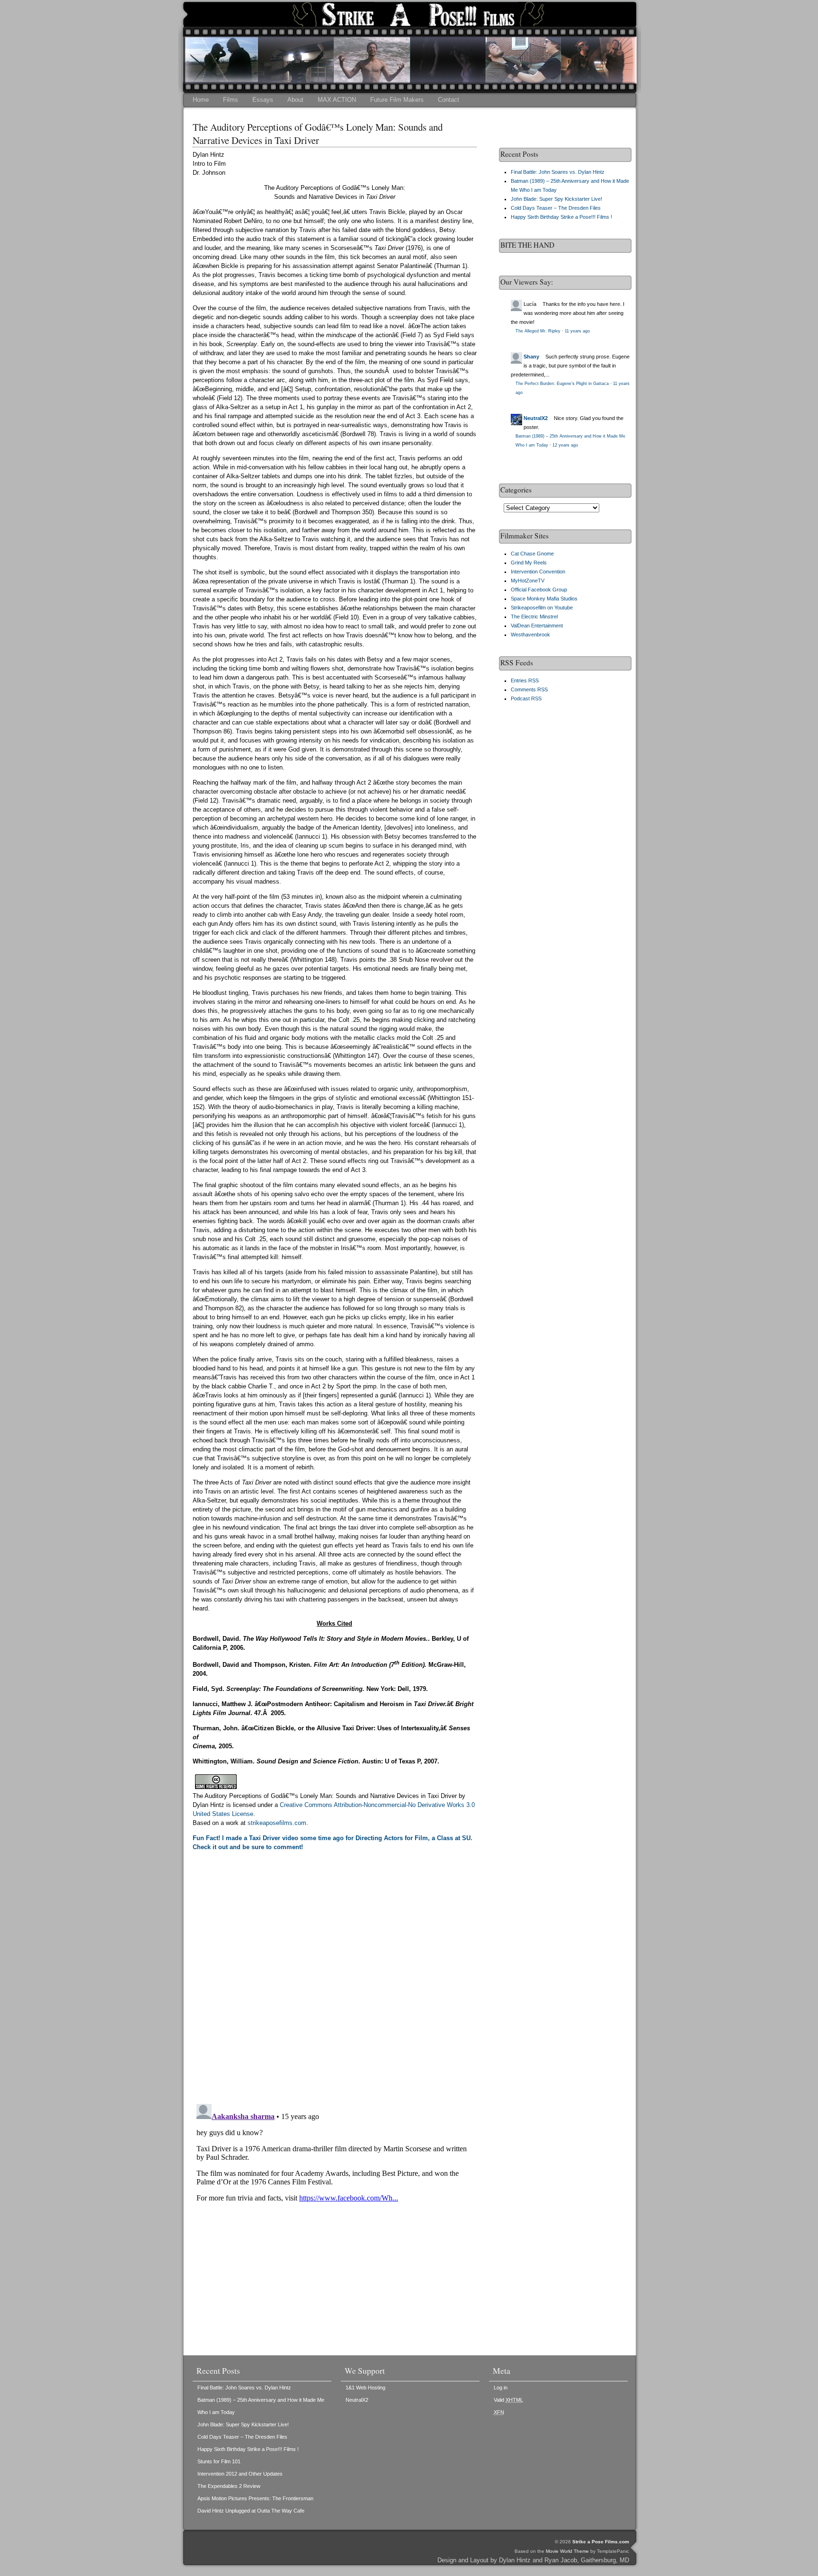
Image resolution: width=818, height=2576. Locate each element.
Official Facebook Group (539, 590)
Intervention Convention (538, 572)
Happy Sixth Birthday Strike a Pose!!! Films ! (561, 217)
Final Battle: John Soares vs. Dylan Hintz (558, 172)
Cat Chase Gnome (532, 554)
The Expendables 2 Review (229, 2486)
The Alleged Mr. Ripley (538, 331)
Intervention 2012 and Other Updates (240, 2474)
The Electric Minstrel (534, 617)
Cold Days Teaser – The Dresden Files (556, 208)
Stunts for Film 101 (219, 2461)
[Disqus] (335, 1976)
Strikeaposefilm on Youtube (542, 608)
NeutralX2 (536, 418)
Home (201, 100)
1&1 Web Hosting (365, 2388)
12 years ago (565, 445)
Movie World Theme (567, 2551)
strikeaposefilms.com (277, 1823)
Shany (531, 357)
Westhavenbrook (530, 635)
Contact (449, 100)
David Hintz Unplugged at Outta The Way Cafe (251, 2511)
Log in (501, 2388)
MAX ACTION (337, 100)
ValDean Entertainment (537, 626)
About (295, 100)
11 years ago (577, 331)
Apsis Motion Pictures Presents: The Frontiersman (255, 2498)
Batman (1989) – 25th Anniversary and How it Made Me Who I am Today (261, 2406)
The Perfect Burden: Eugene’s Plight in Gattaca (562, 384)
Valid (508, 2400)
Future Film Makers (397, 100)
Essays (263, 100)
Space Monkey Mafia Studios (544, 599)
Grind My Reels (529, 563)
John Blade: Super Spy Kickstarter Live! (556, 199)
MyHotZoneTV (528, 581)
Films (231, 100)
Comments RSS (529, 689)
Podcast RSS (526, 698)
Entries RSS (525, 680)
